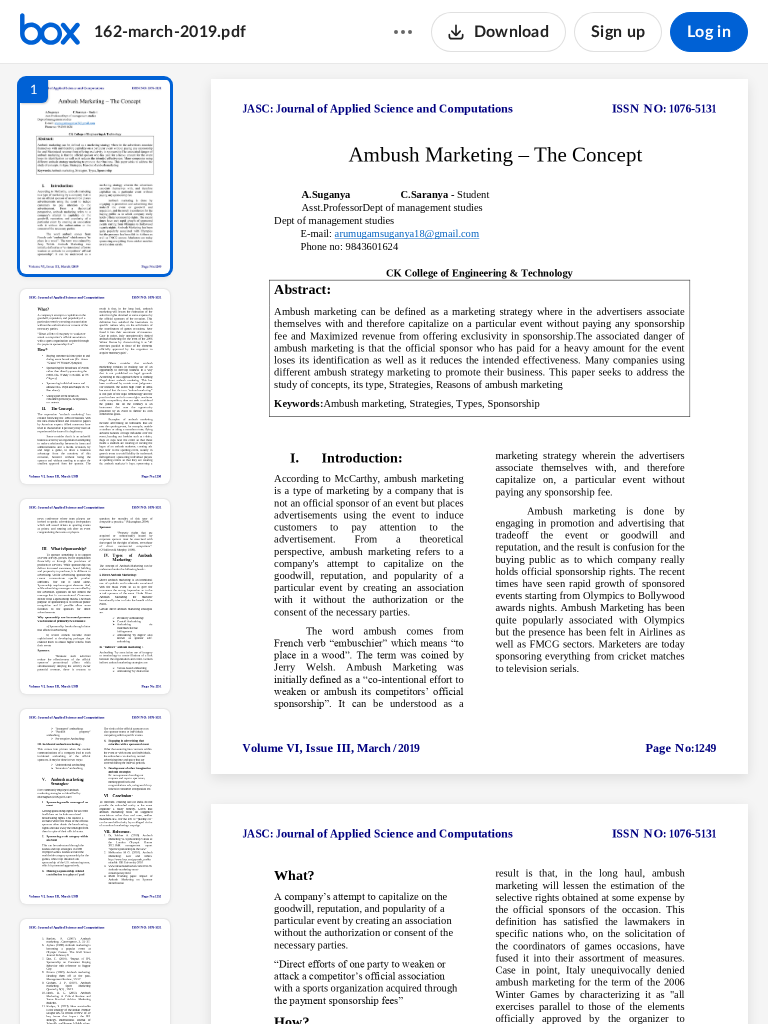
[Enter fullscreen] (664, 975)
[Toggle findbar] (332, 975)
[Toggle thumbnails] (296, 975)
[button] (95, 176)
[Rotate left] (590, 975)
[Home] (50, 32)
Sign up (618, 32)
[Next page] (440, 975)
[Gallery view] (628, 975)
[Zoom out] (482, 975)
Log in (709, 32)
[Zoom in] (550, 975)
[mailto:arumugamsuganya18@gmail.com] (407, 234)
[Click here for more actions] (403, 32)
